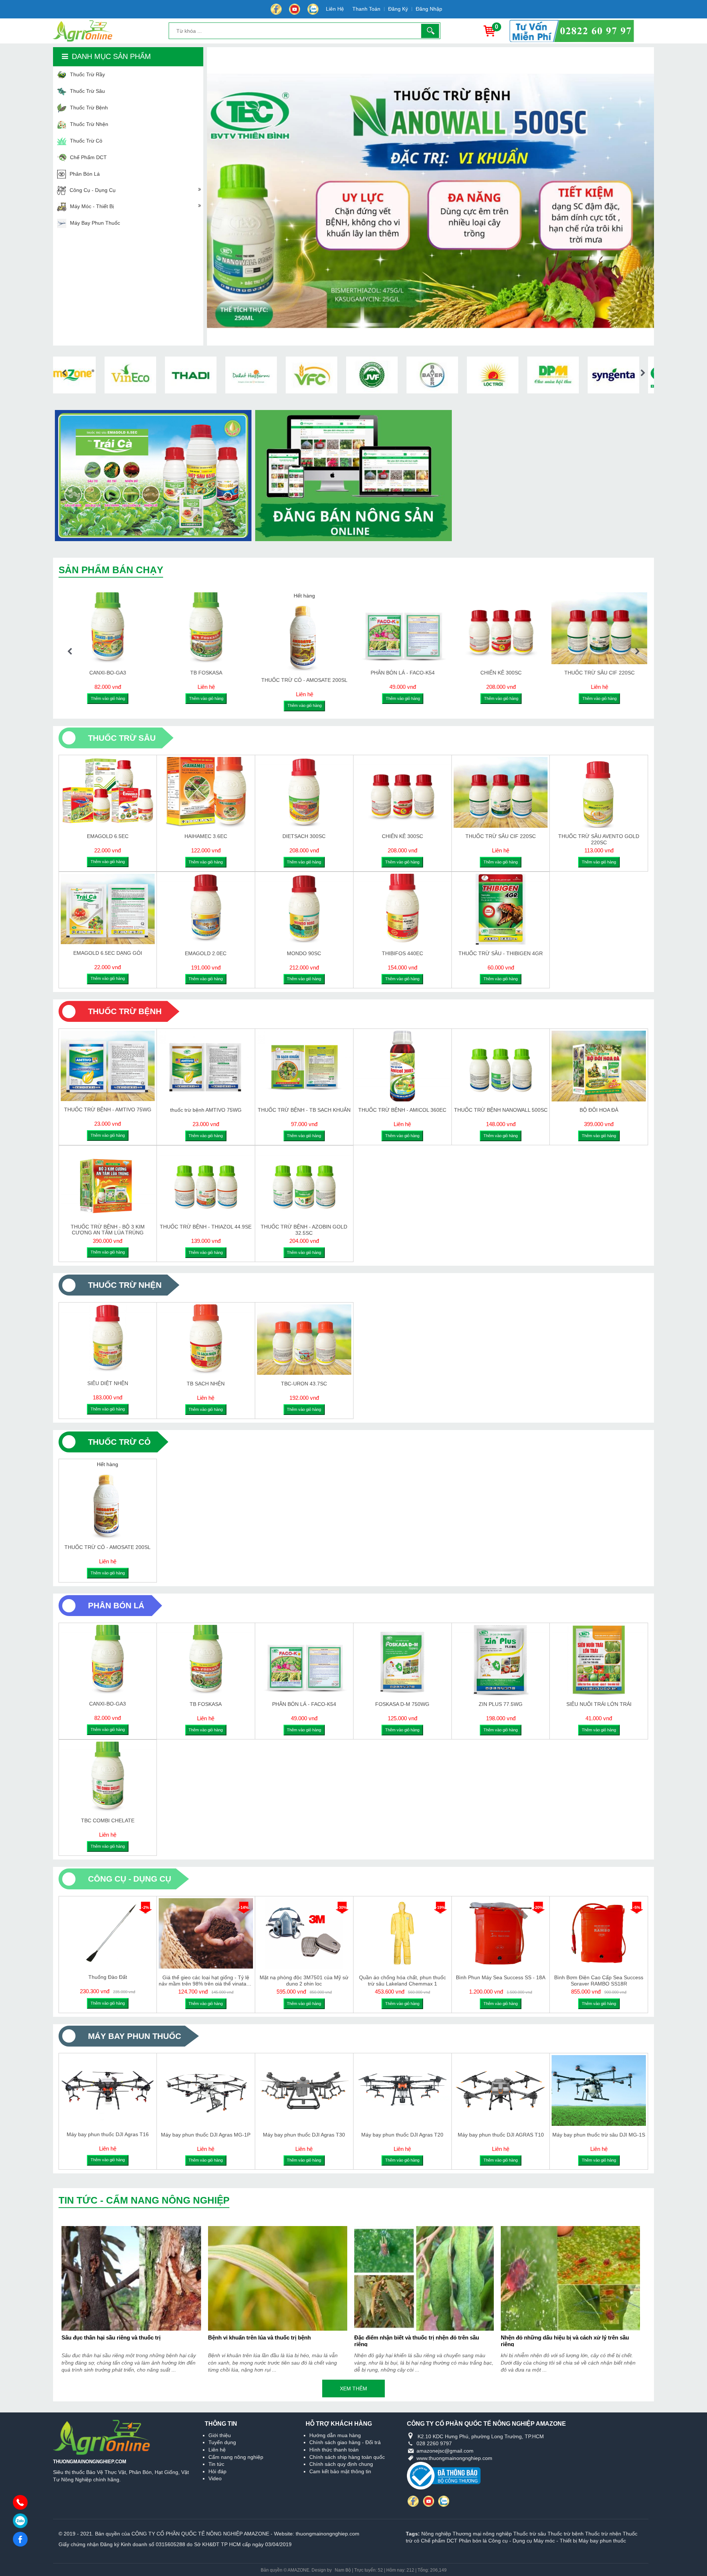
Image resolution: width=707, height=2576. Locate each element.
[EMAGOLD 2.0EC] (206, 909)
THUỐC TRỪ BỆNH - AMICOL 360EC (402, 1110)
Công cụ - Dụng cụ (510, 2541)
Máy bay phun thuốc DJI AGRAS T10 (501, 2135)
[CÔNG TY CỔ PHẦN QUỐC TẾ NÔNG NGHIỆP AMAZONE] (77, 31)
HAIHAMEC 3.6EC (206, 836)
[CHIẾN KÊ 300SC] (402, 792)
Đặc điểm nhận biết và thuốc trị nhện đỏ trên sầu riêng (417, 2340)
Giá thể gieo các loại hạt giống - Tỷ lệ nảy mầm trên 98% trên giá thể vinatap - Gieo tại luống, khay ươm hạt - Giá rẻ (206, 1980)
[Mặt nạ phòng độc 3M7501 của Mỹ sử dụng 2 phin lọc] (304, 1934)
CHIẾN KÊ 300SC (402, 836)
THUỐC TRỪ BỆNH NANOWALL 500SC (421, 673)
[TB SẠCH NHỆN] (206, 1340)
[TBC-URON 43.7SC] (304, 1340)
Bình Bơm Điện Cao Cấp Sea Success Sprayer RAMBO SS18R (599, 1980)
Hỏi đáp (217, 2471)
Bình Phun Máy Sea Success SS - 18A (501, 1977)
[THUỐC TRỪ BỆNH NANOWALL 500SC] (421, 628)
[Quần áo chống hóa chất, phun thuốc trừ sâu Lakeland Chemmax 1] (402, 1934)
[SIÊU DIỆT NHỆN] (108, 1340)
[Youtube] (295, 9)
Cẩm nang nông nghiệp (236, 2457)
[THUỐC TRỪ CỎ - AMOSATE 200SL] (108, 1503)
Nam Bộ (343, 2570)
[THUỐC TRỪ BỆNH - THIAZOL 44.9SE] (206, 1183)
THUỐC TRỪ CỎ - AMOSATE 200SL (108, 1547)
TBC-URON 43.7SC (304, 1384)
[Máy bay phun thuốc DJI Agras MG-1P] (206, 2090)
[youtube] (313, 9)
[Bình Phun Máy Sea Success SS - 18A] (501, 1934)
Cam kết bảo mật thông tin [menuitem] (340, 2471)
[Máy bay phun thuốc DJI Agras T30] (304, 2090)
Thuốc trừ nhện (603, 2534)
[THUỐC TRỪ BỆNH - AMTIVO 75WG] (108, 1066)
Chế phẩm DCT (439, 2541)
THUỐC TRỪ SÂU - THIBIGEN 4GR (501, 953)
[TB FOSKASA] (206, 1660)
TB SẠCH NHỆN (206, 1384)
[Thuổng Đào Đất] (108, 1933)
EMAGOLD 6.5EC (108, 836)
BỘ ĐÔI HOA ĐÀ (519, 673)
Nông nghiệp (436, 2534)
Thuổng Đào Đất (108, 1977)
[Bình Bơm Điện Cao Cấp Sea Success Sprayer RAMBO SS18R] (599, 1934)
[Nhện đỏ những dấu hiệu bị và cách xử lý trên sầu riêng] (571, 2278)
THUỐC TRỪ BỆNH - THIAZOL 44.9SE (206, 1227)
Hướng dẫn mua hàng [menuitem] (335, 2435)
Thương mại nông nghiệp (482, 2534)
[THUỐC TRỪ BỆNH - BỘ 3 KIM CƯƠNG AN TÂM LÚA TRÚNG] (108, 1183)
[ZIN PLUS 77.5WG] (501, 1660)
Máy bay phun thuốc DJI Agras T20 (402, 2135)
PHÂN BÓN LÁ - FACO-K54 (304, 1704)
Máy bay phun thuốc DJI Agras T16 (108, 2134)
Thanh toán (366, 9)
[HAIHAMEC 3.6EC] (206, 792)
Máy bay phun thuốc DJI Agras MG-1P (206, 2135)
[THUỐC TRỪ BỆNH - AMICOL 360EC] (402, 1066)
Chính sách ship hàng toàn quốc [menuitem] (347, 2457)
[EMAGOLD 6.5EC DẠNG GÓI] (617, 628)
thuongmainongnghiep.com (328, 2534)
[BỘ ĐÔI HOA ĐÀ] (519, 628)
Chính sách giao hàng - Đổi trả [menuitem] (345, 2442)
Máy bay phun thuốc (602, 2541)
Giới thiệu (220, 2435)
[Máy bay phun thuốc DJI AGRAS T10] (501, 2090)
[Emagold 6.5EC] (617, 334)
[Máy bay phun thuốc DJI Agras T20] (402, 2090)
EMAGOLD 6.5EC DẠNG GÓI (617, 673)
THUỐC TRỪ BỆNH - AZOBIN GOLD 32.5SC (304, 1229)
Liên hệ (335, 9)
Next (643, 373)
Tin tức (216, 2464)
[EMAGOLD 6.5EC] (108, 792)
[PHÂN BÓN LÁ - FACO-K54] (304, 1660)
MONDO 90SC (304, 953)
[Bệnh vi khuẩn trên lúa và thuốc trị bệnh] (278, 2278)
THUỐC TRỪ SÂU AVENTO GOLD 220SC (322, 675)
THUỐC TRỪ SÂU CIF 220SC (125, 673)
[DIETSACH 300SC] (304, 792)
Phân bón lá (473, 2541)
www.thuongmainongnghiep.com (454, 2458)
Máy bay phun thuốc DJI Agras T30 (304, 2135)
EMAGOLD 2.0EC (206, 953)
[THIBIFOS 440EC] (402, 909)
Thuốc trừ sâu (530, 2534)
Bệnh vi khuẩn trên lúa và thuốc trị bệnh (259, 2337)
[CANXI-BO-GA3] (108, 1660)
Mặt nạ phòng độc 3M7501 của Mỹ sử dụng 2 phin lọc (304, 1980)
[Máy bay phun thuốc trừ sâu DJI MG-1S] (599, 2090)
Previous (64, 373)
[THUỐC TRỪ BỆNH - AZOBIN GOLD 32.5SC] (304, 1183)
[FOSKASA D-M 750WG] (224, 628)
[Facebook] (276, 9)
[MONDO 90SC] (304, 909)
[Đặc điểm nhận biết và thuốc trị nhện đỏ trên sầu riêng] (424, 2278)
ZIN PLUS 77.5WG (501, 1704)
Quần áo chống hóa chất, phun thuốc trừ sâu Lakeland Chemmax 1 (402, 1980)
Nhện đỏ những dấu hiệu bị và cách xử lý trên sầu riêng (565, 2340)
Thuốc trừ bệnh (566, 2534)
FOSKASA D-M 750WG (224, 673)
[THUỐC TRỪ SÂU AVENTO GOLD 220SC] (322, 628)
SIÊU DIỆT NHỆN (108, 1383)
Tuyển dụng (222, 2442)
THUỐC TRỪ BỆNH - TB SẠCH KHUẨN (304, 1110)
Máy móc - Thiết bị (555, 2541)
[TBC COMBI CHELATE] (108, 1777)
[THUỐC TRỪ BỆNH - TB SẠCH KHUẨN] (304, 1066)
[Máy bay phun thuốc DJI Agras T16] (108, 2090)
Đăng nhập (429, 9)
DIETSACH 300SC (304, 836)
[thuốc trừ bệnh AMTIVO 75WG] (206, 1066)
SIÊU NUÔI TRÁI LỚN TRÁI (599, 1704)
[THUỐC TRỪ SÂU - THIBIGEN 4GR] (501, 909)
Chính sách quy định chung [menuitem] (341, 2464)
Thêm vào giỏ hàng (125, 698)
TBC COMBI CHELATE (108, 1820)
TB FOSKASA (206, 1704)
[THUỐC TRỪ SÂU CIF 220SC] (126, 628)
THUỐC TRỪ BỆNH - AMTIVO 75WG (108, 1110)
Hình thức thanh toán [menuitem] (334, 2450)
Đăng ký (398, 9)
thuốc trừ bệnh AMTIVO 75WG (206, 1110)
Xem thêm (353, 2389)
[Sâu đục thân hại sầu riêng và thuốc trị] (131, 2278)
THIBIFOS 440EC (402, 953)
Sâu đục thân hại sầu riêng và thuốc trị (111, 2337)
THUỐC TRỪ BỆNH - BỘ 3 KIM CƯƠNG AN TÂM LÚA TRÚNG (108, 1229)
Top (693, 2556)
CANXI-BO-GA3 (108, 1704)
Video (215, 2478)
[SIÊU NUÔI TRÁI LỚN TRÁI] (599, 1660)
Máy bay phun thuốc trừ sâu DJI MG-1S (599, 2135)
